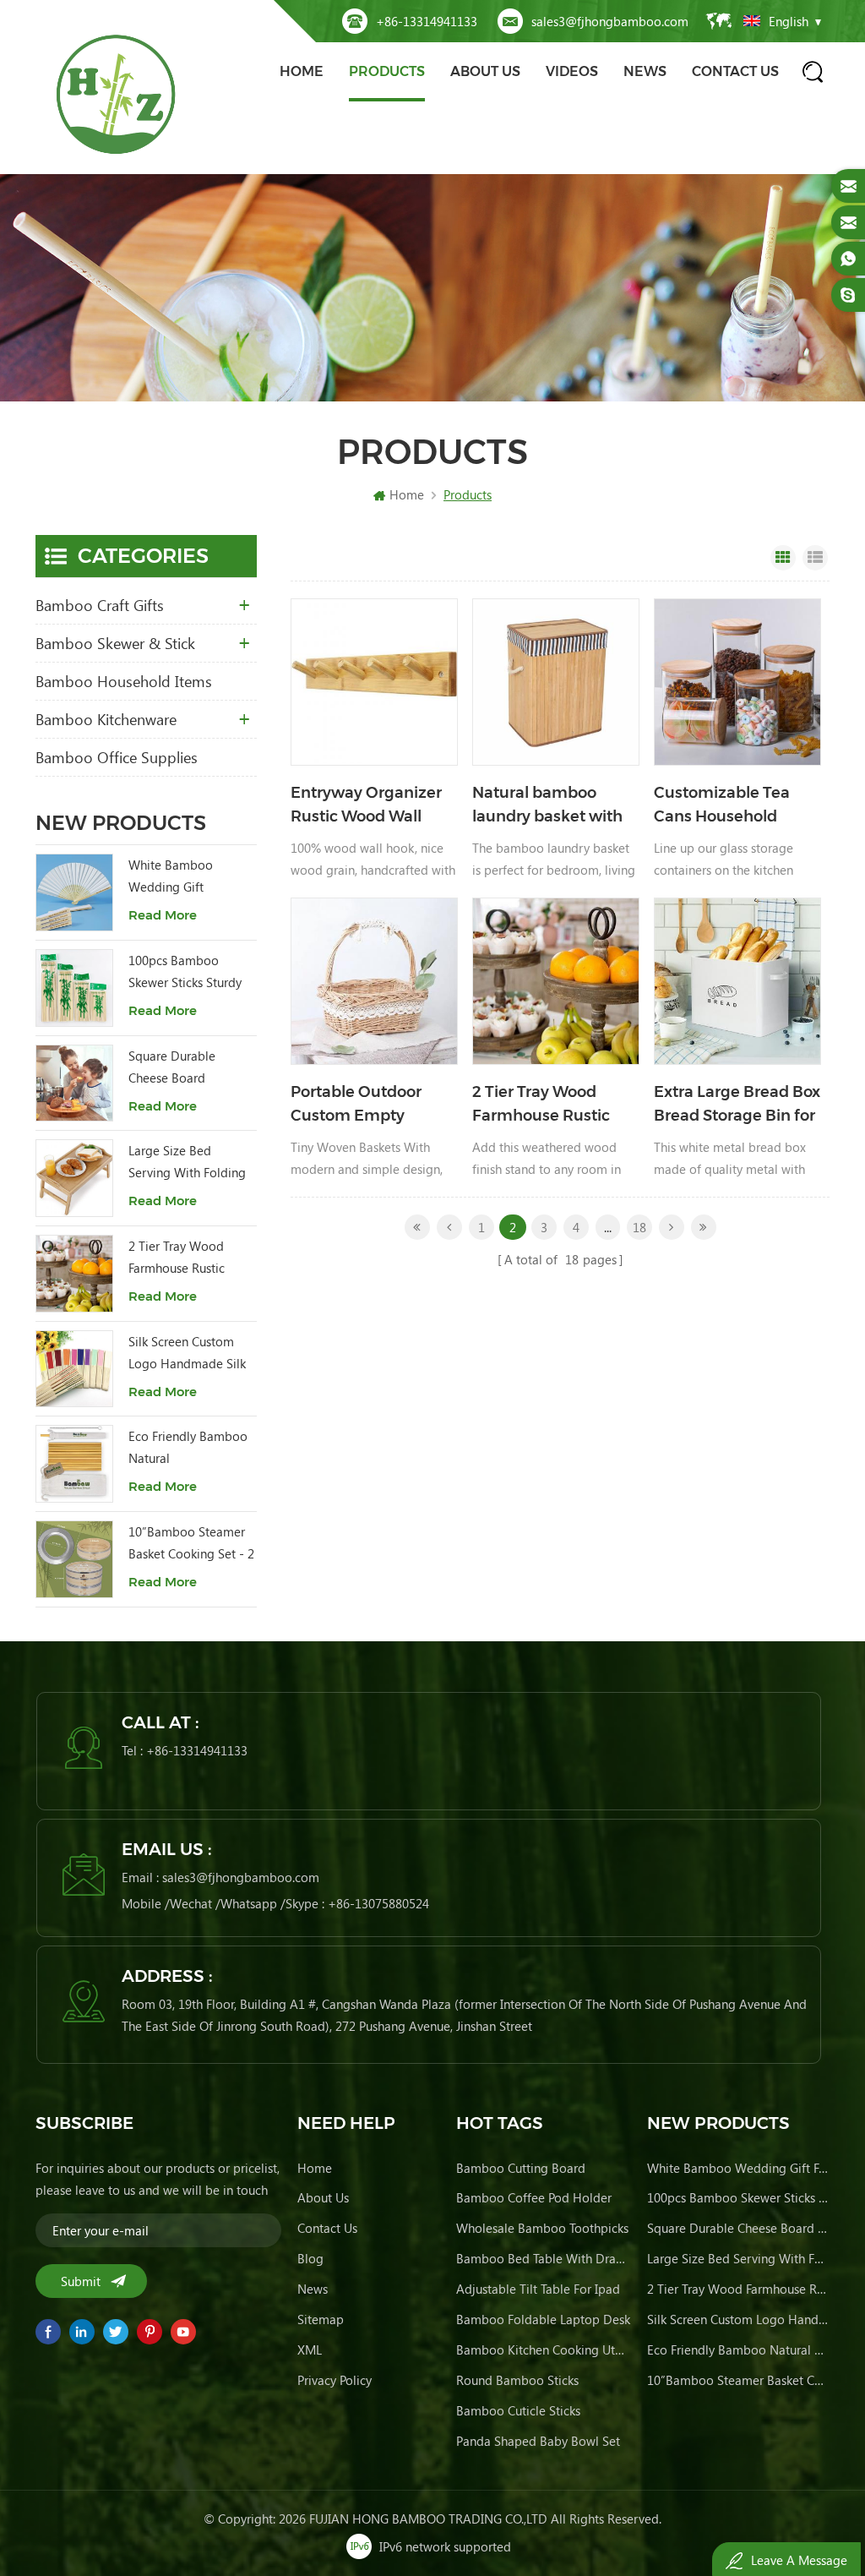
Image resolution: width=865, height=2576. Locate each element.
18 (639, 1227)
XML (310, 2350)
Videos (572, 71)
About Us (485, 71)
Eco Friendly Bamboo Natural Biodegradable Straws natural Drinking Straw (190, 1448)
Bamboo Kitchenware (106, 719)
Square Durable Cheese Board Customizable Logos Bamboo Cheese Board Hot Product (185, 1068)
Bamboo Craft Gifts (100, 605)
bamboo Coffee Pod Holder (534, 2197)
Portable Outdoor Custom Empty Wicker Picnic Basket (370, 1105)
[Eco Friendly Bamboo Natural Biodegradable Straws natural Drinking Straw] (74, 1464)
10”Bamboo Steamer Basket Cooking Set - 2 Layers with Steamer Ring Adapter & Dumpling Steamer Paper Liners (191, 1544)
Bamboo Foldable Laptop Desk (543, 2319)
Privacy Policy (335, 2380)
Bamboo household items (124, 681)
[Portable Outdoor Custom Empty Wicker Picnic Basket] (374, 981)
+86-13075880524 (378, 1903)
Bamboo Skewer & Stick (115, 643)
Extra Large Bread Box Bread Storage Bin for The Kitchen (737, 1105)
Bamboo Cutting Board (521, 2168)
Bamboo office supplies (117, 757)
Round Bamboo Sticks (517, 2380)
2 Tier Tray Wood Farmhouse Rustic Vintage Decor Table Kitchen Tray (549, 1105)
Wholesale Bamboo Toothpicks (542, 2228)
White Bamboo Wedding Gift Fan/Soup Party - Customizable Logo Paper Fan (182, 877)
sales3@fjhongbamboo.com (610, 21)
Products (387, 71)
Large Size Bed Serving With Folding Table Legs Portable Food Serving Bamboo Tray (191, 1162)
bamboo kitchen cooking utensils (544, 2350)
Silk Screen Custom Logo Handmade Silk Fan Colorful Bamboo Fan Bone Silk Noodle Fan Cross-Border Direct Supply (188, 1353)
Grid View (783, 558)
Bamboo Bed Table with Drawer (544, 2258)
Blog (310, 2258)
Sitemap (321, 2319)
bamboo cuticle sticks (518, 2410)
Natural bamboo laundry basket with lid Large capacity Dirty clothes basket (547, 806)
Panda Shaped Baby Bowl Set (538, 2441)
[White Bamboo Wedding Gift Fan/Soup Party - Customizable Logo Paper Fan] (74, 892)
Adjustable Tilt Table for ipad (538, 2289)
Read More (163, 915)
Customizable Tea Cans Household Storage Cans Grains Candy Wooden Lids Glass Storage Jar (730, 806)
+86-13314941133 (427, 21)
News (645, 71)
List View (815, 558)
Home (302, 71)
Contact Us (735, 71)
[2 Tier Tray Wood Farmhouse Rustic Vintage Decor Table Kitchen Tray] (556, 981)
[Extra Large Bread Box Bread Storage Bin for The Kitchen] (737, 981)
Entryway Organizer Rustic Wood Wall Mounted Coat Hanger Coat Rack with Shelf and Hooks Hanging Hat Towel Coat (370, 806)
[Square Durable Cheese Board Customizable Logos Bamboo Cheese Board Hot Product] (74, 1083)
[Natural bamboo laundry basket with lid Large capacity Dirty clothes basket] (556, 682)
